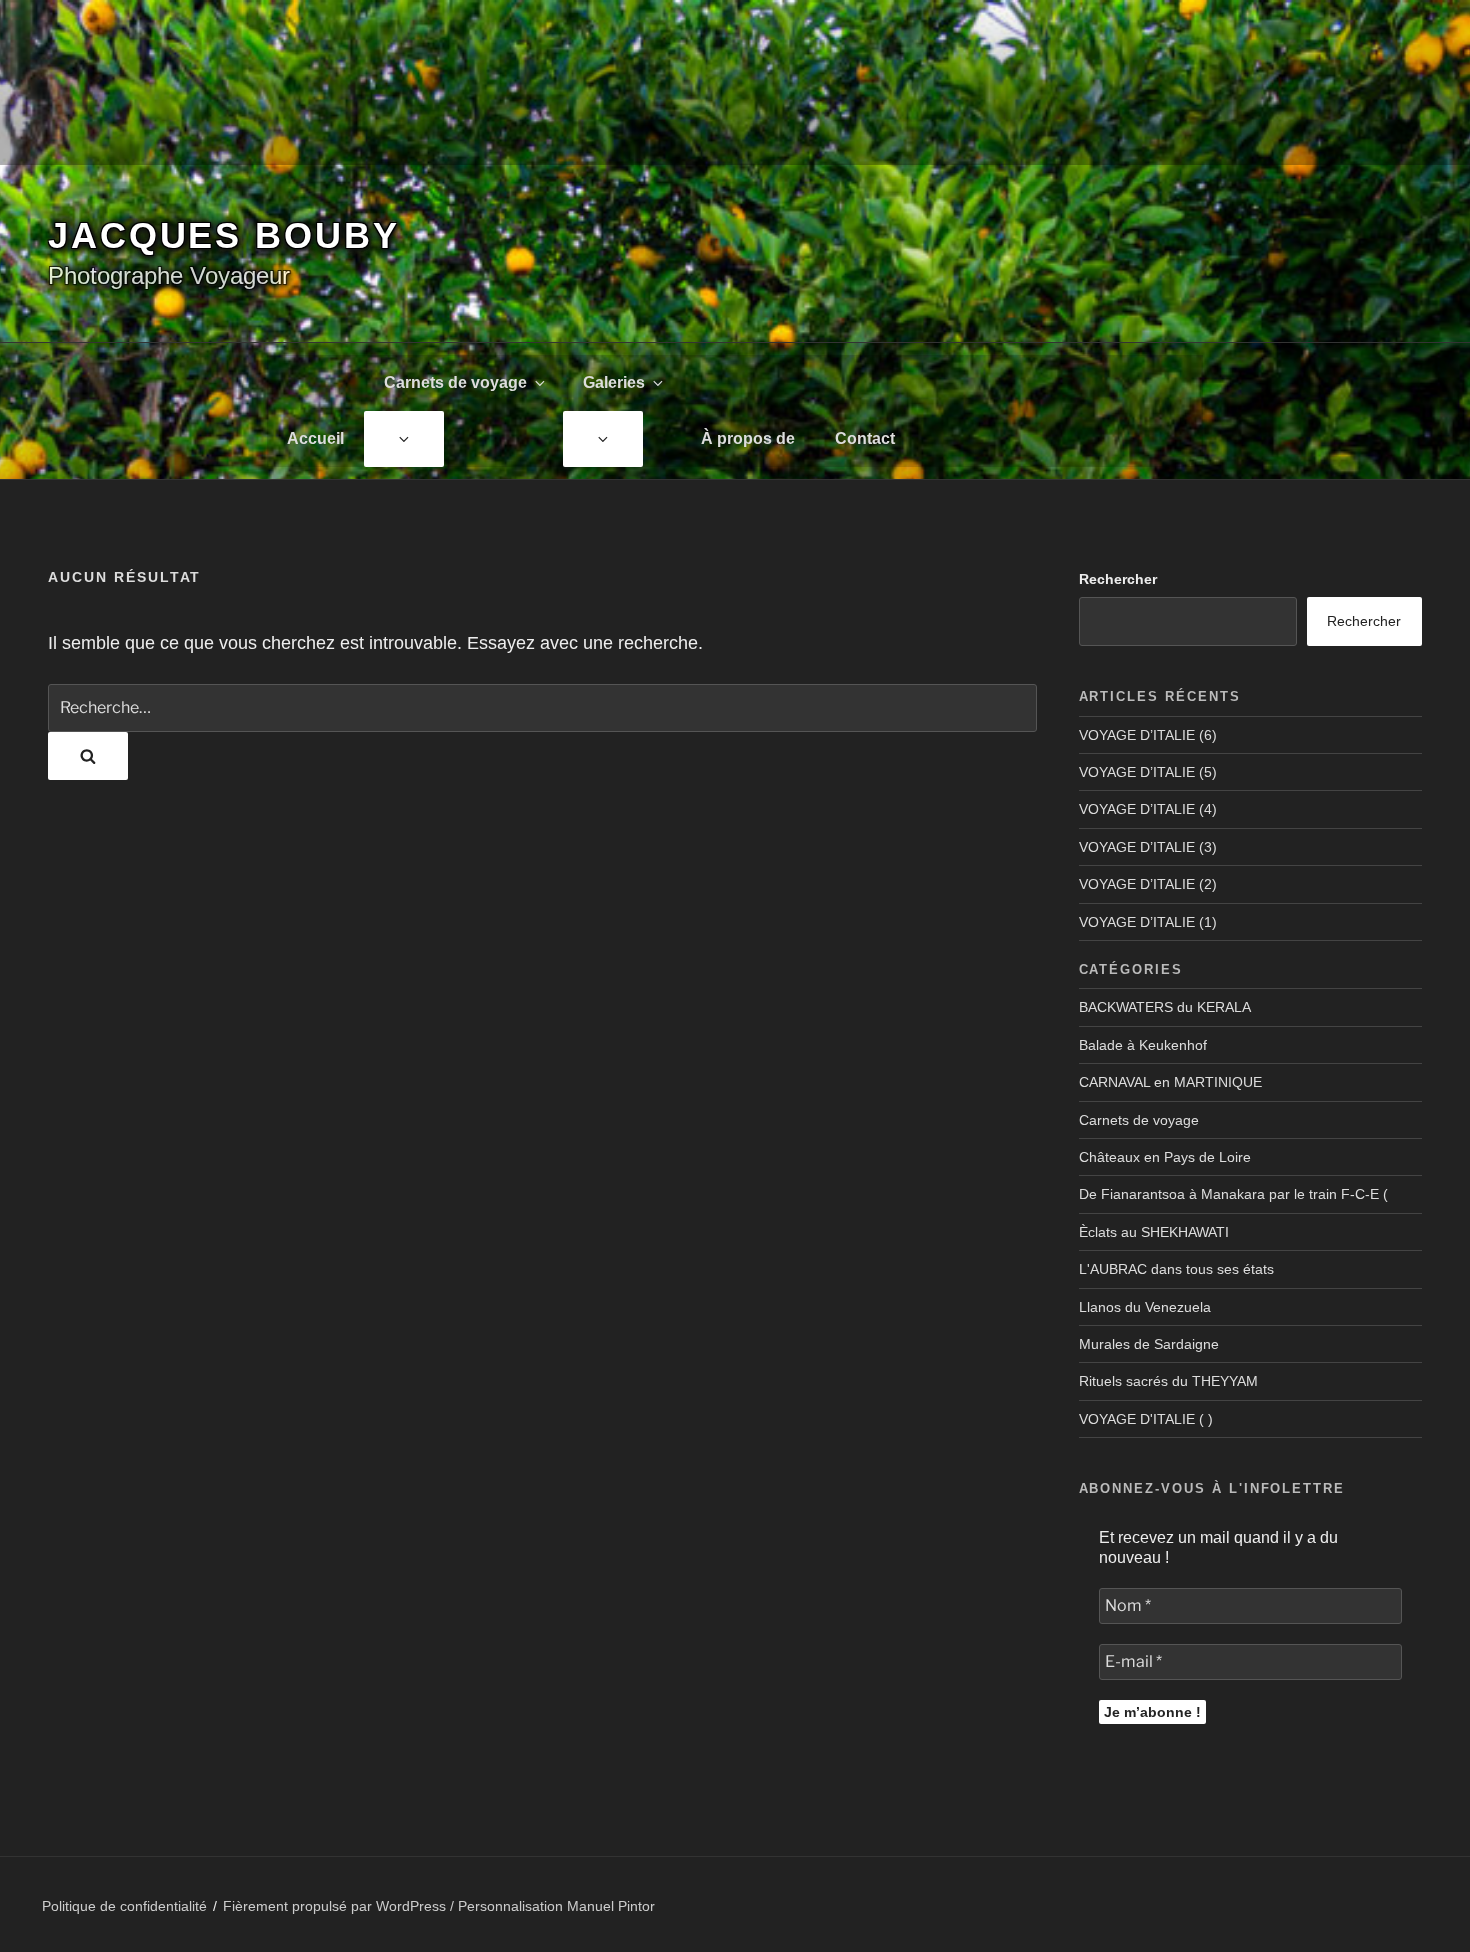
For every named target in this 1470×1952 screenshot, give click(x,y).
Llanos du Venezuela (1145, 1307)
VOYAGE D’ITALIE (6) (1148, 735)
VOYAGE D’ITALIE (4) (1148, 809)
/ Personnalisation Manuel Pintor (552, 1906)
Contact (865, 438)
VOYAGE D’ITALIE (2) (1148, 884)
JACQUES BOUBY (223, 235)
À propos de (748, 438)
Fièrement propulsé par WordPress (336, 1906)
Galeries (614, 382)
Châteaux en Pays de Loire (1165, 1157)
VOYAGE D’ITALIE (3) (1148, 847)
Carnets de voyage (455, 382)
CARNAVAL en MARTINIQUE (1170, 1082)
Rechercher (1118, 579)
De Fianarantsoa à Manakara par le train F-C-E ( (1233, 1194)
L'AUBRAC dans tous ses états (1176, 1269)
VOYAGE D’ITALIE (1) (1148, 922)
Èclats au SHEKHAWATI (1154, 1232)
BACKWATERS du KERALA (1165, 1007)
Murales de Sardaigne (1149, 1344)
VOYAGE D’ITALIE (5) (1148, 772)
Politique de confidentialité (124, 1906)
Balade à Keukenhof (1143, 1045)
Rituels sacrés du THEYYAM (1168, 1381)
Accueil (315, 438)
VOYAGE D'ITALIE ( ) (1146, 1419)
